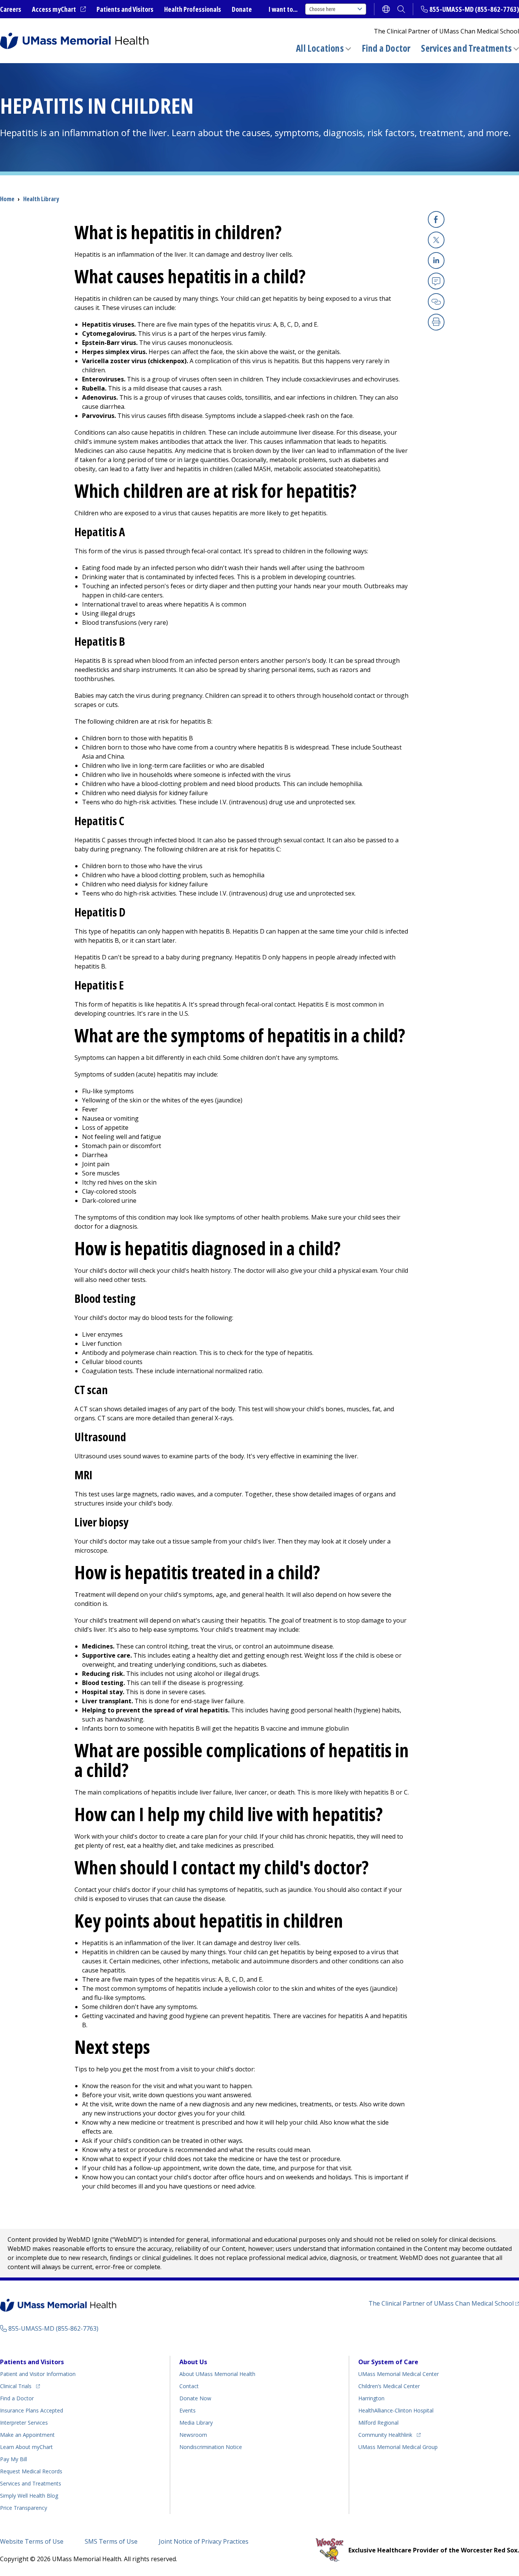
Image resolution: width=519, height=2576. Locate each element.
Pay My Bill (13, 2459)
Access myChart (59, 10)
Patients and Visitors (125, 9)
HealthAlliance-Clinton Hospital (396, 2410)
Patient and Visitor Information (38, 2374)
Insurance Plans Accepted (32, 2410)
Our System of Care (388, 2362)
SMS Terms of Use (111, 2541)
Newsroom (193, 2435)
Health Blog (29, 2496)
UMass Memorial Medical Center (399, 2374)
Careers (11, 9)
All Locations (320, 48)
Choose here (322, 9)
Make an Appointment (27, 2435)
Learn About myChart (26, 2447)
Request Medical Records (31, 2471)
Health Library (41, 199)
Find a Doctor (386, 48)
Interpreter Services (24, 2423)
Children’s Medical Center (389, 2386)
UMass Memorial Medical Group (398, 2447)
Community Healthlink (385, 2435)
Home (7, 199)
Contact (189, 2386)
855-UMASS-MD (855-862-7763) (474, 9)
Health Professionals (193, 9)
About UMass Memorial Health (217, 2374)
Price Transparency (24, 2508)
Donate (242, 9)
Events (188, 2410)
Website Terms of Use (32, 2541)
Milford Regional (378, 2423)
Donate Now (195, 2398)
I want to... (283, 9)
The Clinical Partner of (444, 2303)
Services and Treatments (466, 48)
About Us (193, 2362)
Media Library (196, 2423)
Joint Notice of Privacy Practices (204, 2541)
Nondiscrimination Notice (211, 2447)
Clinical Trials (20, 2386)
